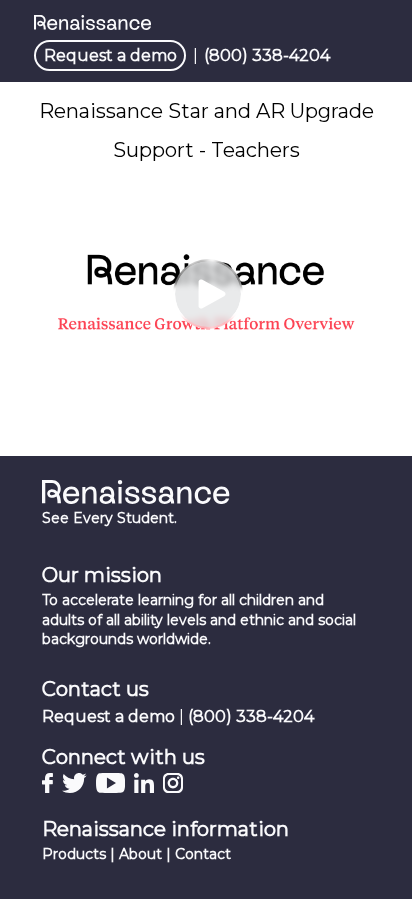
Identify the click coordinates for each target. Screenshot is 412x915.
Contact (203, 854)
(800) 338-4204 (267, 55)
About (140, 854)
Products (74, 854)
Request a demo (110, 55)
